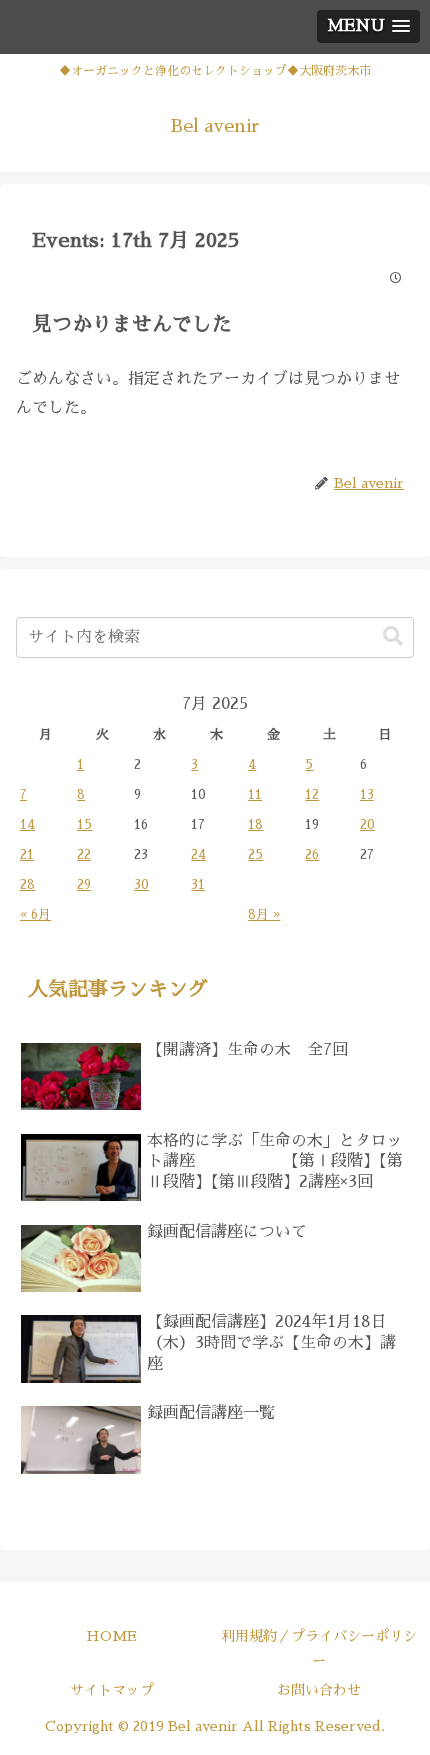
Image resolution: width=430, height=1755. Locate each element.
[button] (393, 636)
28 (27, 884)
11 (255, 794)
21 (27, 854)
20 (367, 824)
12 (312, 794)
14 (27, 824)
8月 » (264, 914)
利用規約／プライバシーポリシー (319, 1648)
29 (84, 884)
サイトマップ (112, 1690)
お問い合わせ (319, 1690)
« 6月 (35, 914)
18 (255, 824)
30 (141, 884)
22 (84, 854)
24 (198, 854)
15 (84, 824)
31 (198, 884)
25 (255, 854)
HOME (111, 1636)
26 (312, 854)
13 (367, 794)
